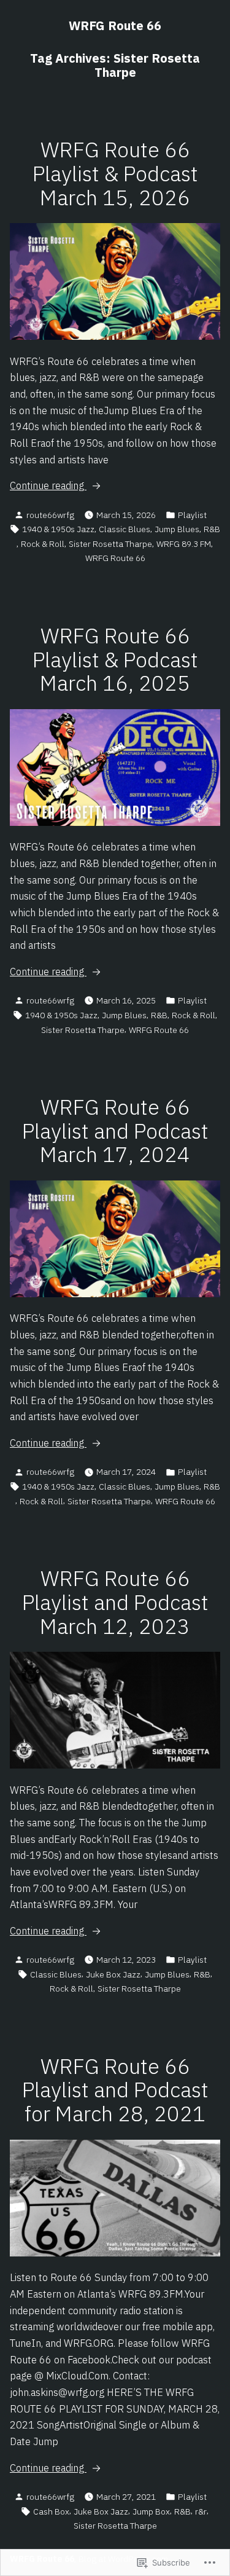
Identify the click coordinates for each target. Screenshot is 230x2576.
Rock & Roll (43, 544)
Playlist (192, 515)
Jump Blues (177, 529)
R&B (212, 529)
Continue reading (48, 486)
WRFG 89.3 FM (184, 544)
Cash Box (51, 2511)
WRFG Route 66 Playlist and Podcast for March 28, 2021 (115, 2090)
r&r (201, 2511)
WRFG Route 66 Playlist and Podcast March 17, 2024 (115, 1131)
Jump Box (151, 2511)
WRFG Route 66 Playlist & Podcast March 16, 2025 (115, 660)
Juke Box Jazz (113, 1974)
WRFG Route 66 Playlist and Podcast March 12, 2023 (115, 1602)
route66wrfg (50, 515)
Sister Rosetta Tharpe (110, 544)
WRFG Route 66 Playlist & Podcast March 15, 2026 (115, 174)
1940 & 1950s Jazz (58, 529)
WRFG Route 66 (115, 26)
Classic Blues (125, 529)
